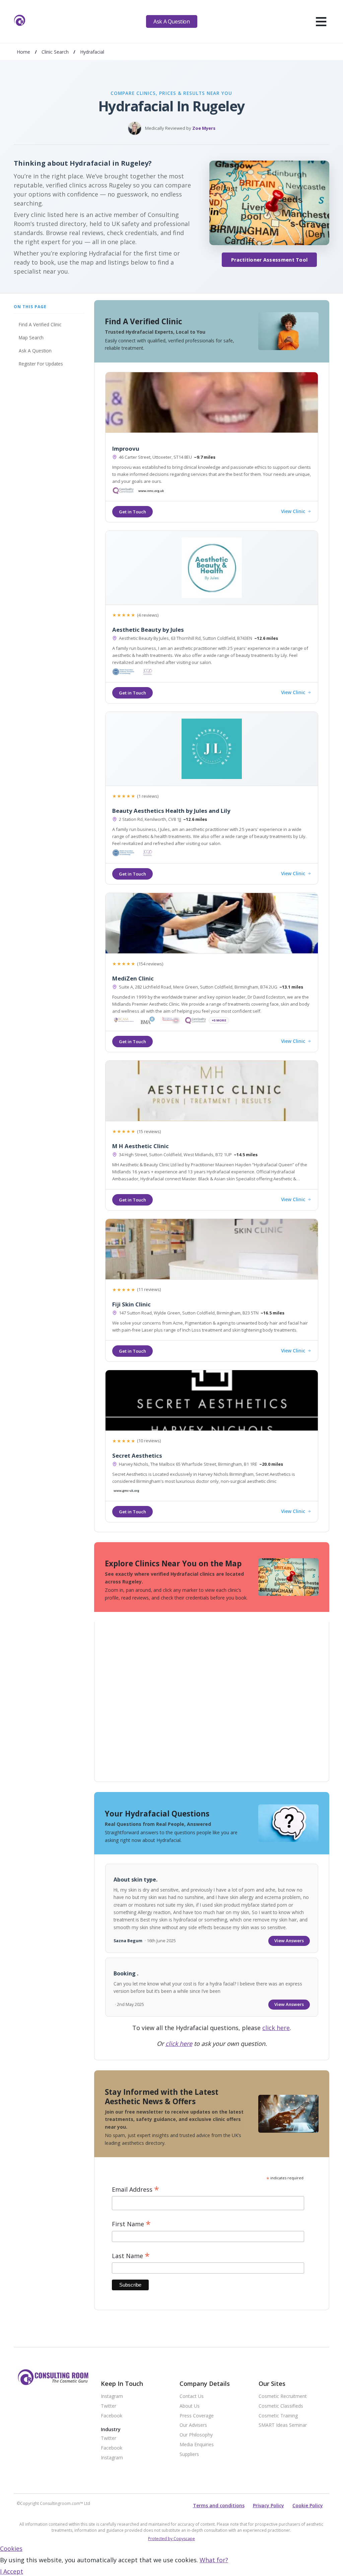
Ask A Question (171, 21)
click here (276, 2028)
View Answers (289, 1941)
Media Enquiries (197, 2445)
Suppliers (189, 2454)
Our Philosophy (196, 2435)
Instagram (112, 2396)
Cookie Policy (308, 2505)
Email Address (135, 2190)
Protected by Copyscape (171, 2539)
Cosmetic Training (278, 2416)
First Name (131, 2224)
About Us (190, 2406)
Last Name (131, 2256)
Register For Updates (41, 364)
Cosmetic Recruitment (283, 2396)
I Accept (12, 2571)
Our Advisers (193, 2425)
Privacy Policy (268, 2505)
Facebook (112, 2416)
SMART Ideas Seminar (283, 2425)
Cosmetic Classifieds (281, 2406)
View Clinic (293, 512)
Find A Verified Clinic (40, 324)
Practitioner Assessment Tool (269, 260)
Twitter (109, 2406)
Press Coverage (197, 2416)
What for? (214, 2560)
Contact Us (192, 2396)
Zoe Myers (204, 128)
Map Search (31, 338)
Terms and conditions (219, 2505)
